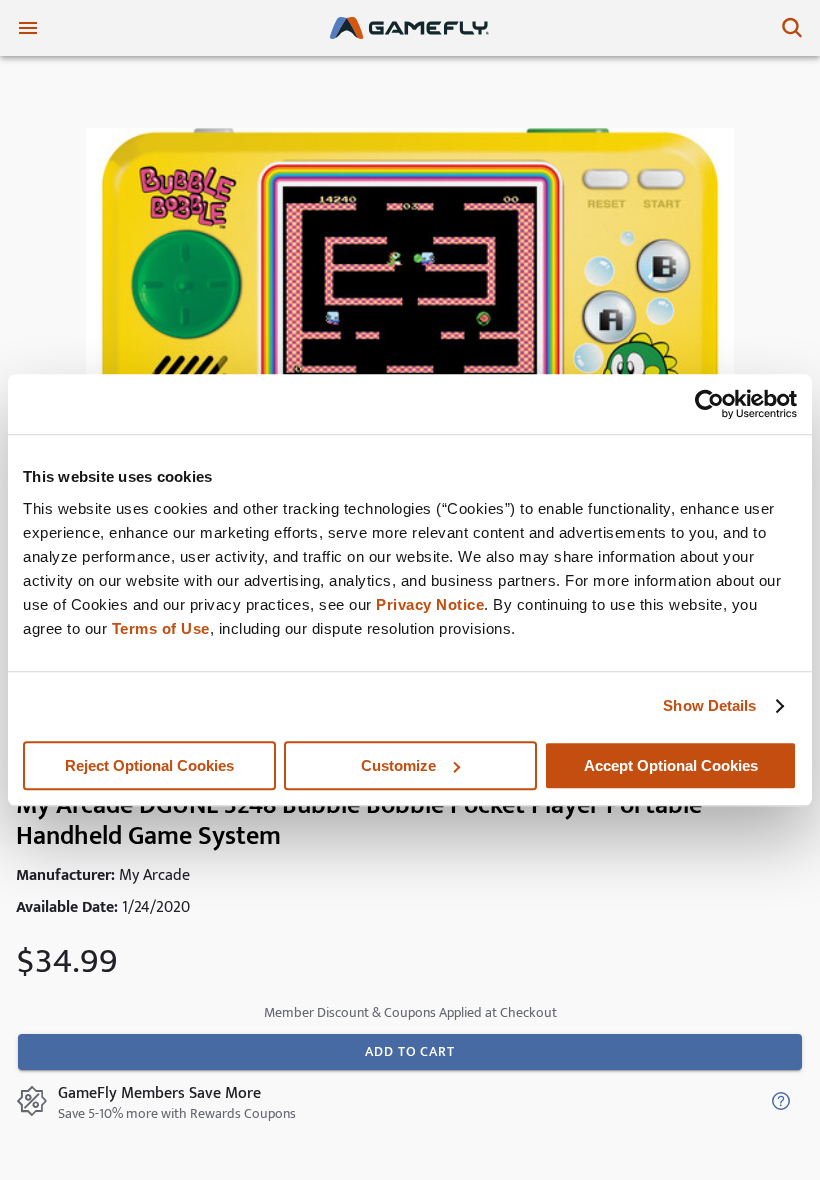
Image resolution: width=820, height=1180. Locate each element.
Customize (398, 765)
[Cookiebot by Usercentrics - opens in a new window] (709, 404)
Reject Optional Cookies (149, 765)
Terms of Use (161, 628)
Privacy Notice (430, 604)
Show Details (709, 705)
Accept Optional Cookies (671, 765)
